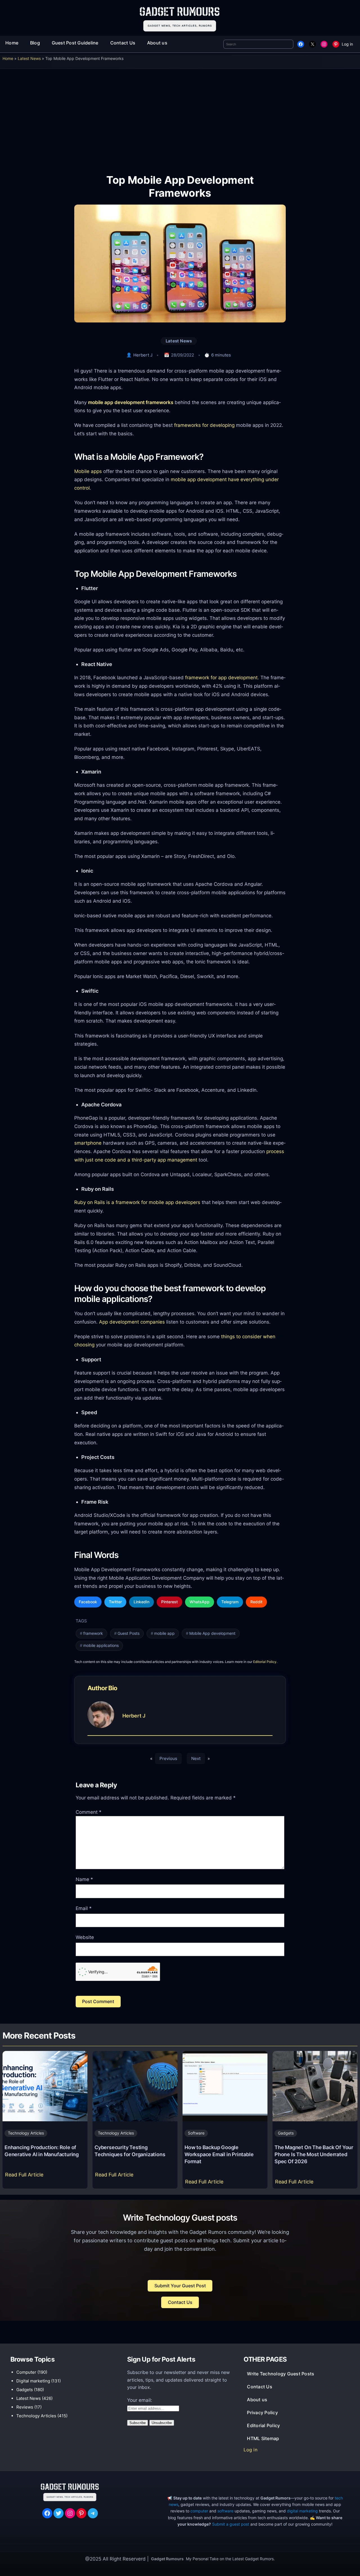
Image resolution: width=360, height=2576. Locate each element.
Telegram (230, 1602)
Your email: (140, 2400)
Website (85, 1937)
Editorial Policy (265, 1662)
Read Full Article (25, 2176)
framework (93, 1633)
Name (84, 1879)
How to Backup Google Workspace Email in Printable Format (219, 2154)
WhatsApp (200, 1602)
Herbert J (143, 355)
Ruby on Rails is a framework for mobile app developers (137, 1202)
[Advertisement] (180, 117)
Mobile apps (88, 471)
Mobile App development (212, 1633)
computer (199, 2511)
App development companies (132, 1322)
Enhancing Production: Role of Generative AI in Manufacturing (42, 2151)
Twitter (115, 1602)
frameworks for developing (204, 425)
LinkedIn (141, 1602)
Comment (89, 1812)
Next (196, 1758)
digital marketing (302, 2511)
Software (196, 2133)
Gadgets (286, 2133)
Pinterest (169, 1602)
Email (84, 1908)
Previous (168, 1758)
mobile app (164, 1633)
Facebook (88, 1602)
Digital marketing (33, 2381)
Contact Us (180, 2302)
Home (8, 58)
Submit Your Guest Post (180, 2286)
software (225, 2511)
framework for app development (221, 677)
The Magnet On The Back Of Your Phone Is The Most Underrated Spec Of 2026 (314, 2154)
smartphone (88, 1143)
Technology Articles (26, 2133)
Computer (26, 2372)
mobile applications (101, 1645)
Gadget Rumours (167, 2559)
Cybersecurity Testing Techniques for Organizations (130, 2151)
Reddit (256, 1602)
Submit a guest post (231, 2524)
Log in (347, 44)
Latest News (29, 58)
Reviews (25, 2407)
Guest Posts (129, 1633)
